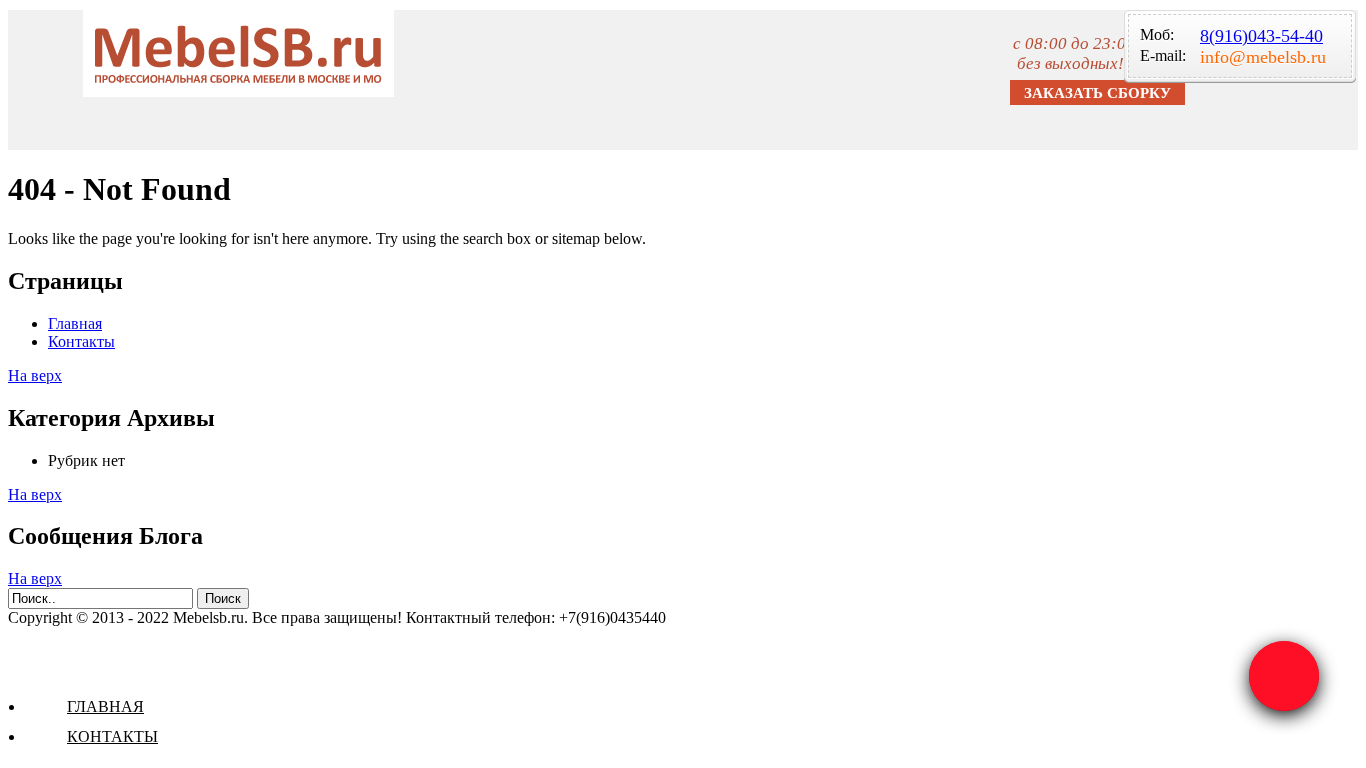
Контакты (112, 736)
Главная (105, 706)
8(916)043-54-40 (1261, 36)
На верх (35, 375)
